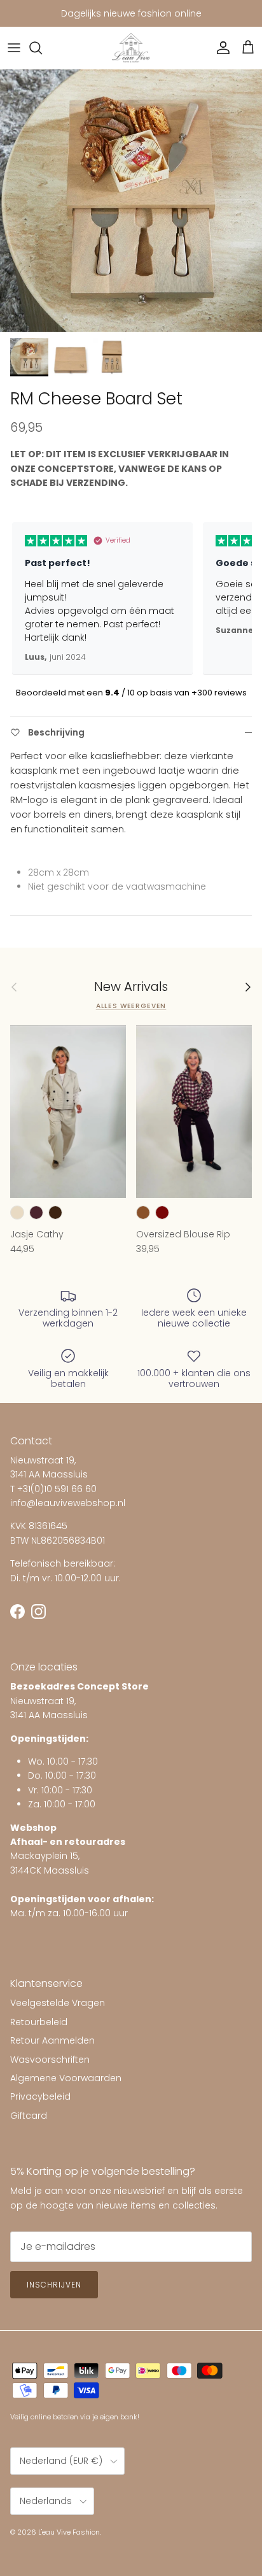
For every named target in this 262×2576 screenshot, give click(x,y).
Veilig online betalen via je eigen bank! (75, 2417)
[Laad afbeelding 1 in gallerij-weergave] (131, 201)
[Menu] (14, 48)
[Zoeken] (42, 48)
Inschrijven (54, 2285)
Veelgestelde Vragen (58, 2003)
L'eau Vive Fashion (69, 2532)
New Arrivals (131, 987)
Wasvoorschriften (50, 2060)
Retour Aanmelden (52, 2040)
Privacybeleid (40, 2096)
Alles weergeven (131, 1006)
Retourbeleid (39, 2022)
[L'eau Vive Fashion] (131, 48)
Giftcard (29, 2116)
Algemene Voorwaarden (66, 2078)
